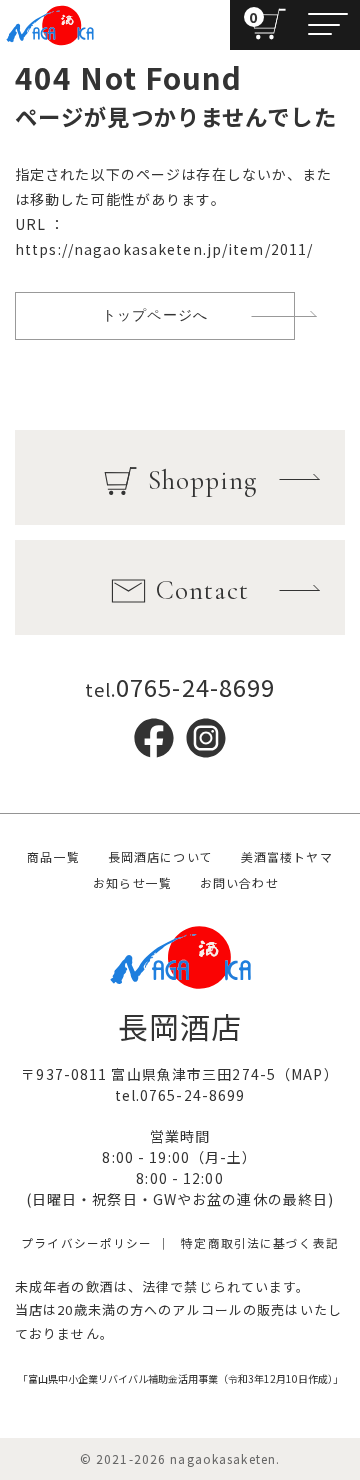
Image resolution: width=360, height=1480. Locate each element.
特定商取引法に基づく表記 (259, 1242)
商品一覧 (53, 856)
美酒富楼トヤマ (287, 856)
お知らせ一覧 (132, 882)
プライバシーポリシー (86, 1242)
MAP (307, 1074)
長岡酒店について (160, 856)
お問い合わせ (239, 882)
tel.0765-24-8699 (180, 1095)
